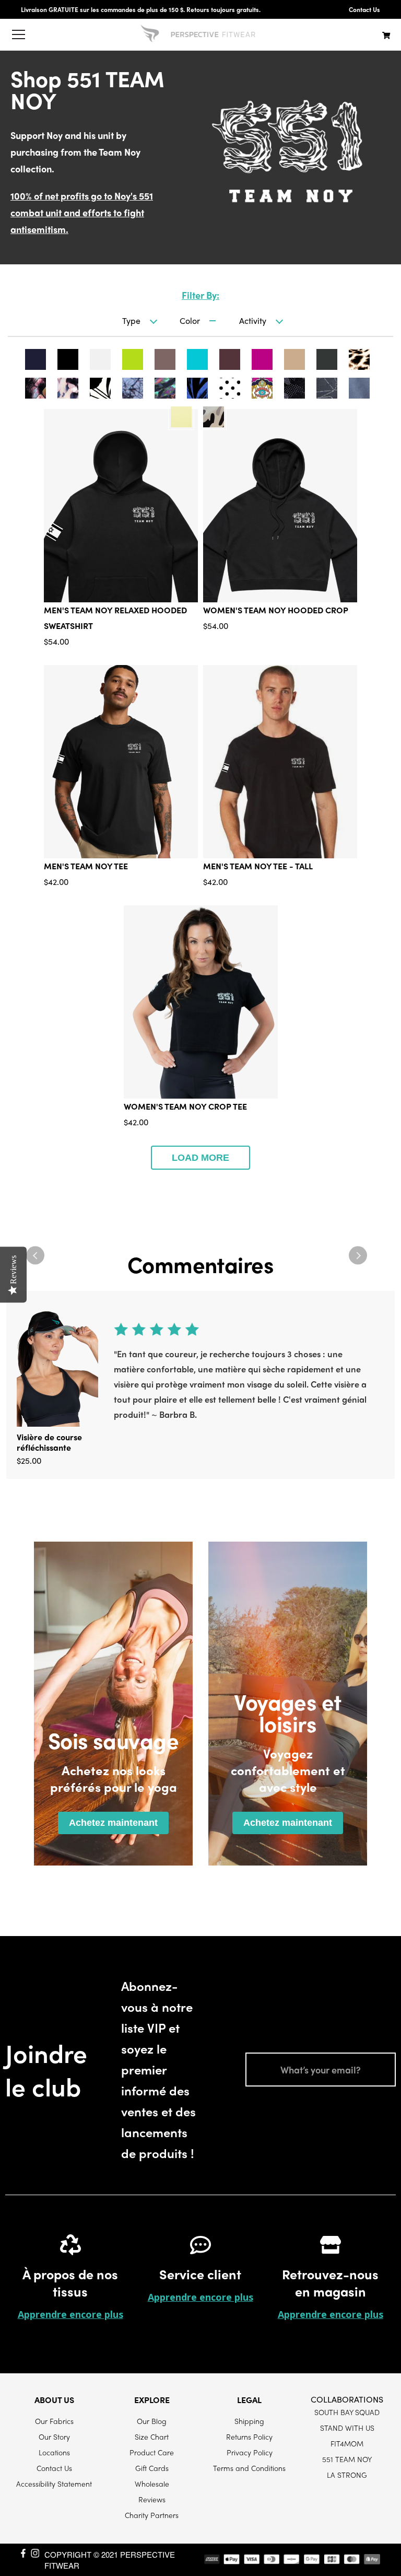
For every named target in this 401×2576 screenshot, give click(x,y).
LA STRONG (347, 2475)
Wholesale (152, 2484)
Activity (253, 320)
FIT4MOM (347, 2443)
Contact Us (364, 9)
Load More (200, 1158)
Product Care (152, 2452)
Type (131, 320)
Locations (54, 2452)
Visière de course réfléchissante (49, 1442)
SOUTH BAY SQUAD (347, 2412)
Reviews (152, 2499)
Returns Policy (249, 2437)
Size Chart (152, 2437)
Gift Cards (152, 2468)
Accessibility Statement (54, 2484)
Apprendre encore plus (70, 2314)
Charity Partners (152, 2515)
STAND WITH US (347, 2428)
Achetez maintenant (113, 1823)
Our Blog (152, 2421)
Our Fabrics (54, 2421)
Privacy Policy (250, 2452)
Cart (386, 35)
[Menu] (18, 34)
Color (190, 320)
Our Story (54, 2437)
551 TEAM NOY (347, 2459)
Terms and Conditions (249, 2468)
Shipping (249, 2421)
